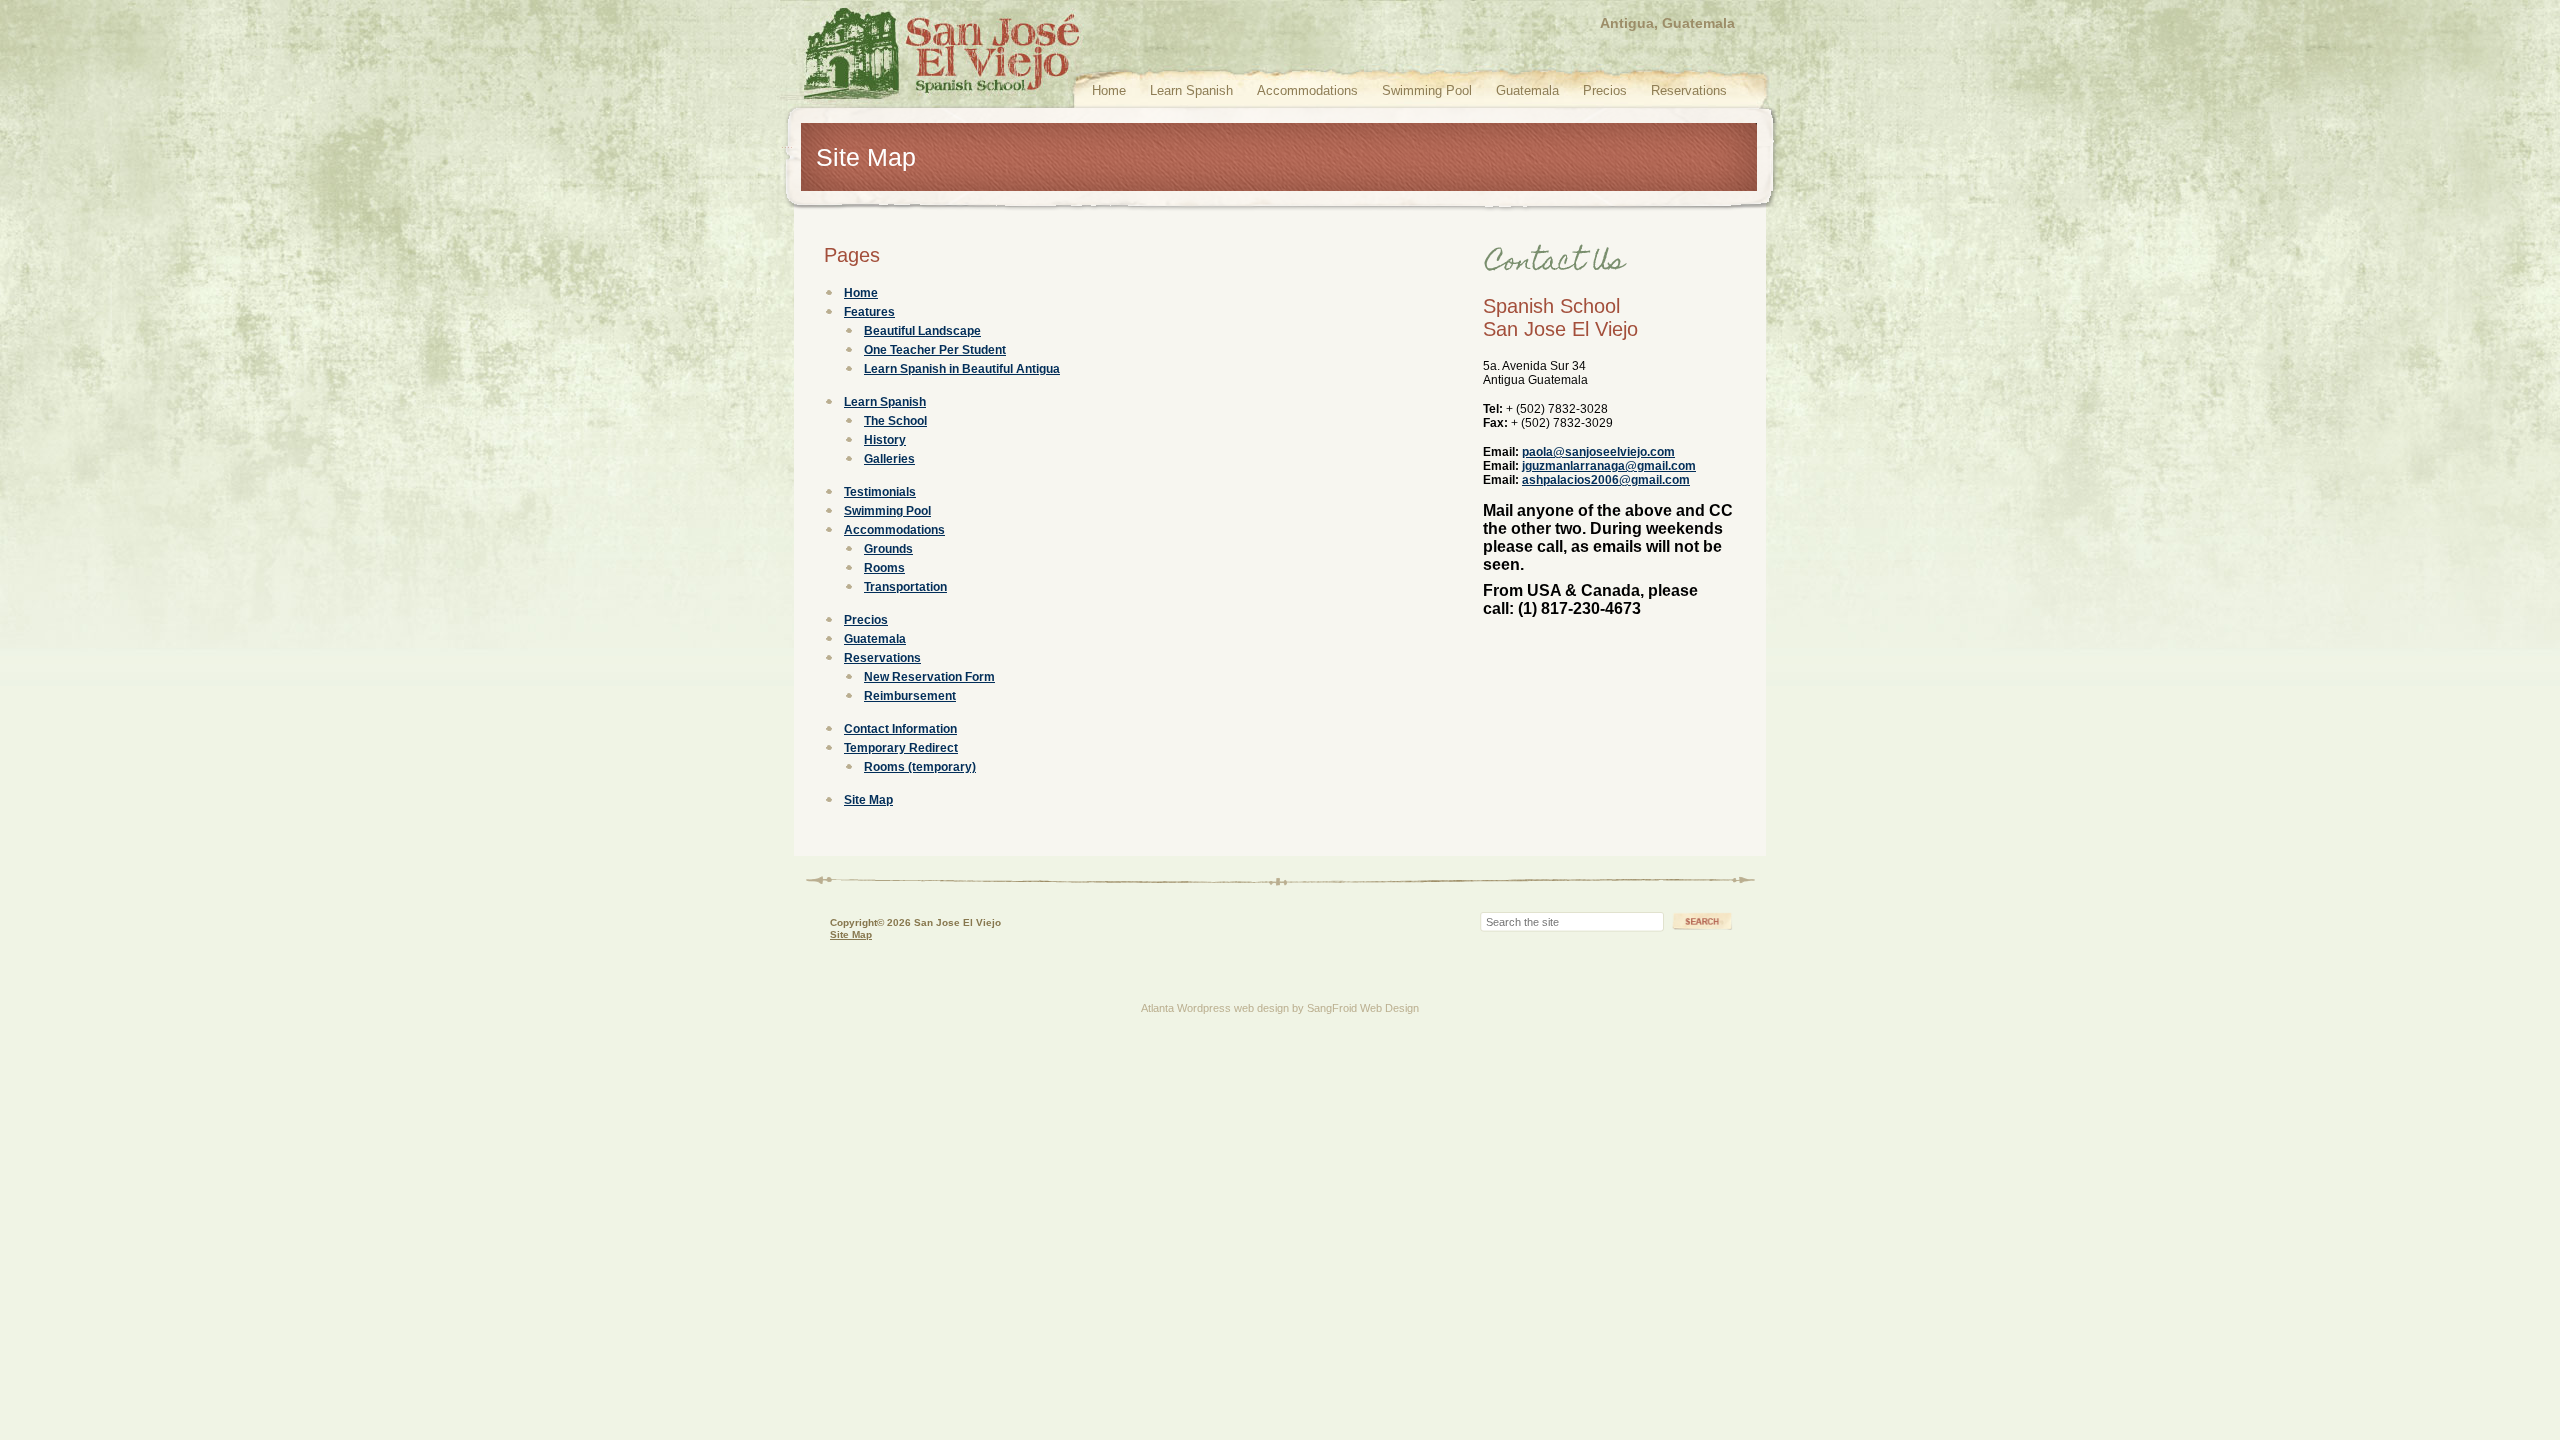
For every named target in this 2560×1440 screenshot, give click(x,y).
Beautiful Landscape (922, 331)
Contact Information (900, 729)
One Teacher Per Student (935, 350)
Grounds (888, 549)
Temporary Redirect (901, 748)
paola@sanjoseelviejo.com (1598, 452)
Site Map (868, 800)
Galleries (889, 459)
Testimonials (880, 492)
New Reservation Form (929, 677)
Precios (1605, 90)
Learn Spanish (1191, 90)
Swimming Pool (1427, 90)
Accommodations (1307, 90)
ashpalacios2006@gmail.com (1606, 480)
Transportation (905, 587)
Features (869, 312)
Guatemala (1527, 90)
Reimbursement (910, 696)
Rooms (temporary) (920, 767)
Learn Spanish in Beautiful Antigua (962, 369)
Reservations (1689, 90)
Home (1109, 90)
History (885, 440)
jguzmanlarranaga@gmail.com (1609, 466)
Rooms (884, 568)
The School (895, 421)
